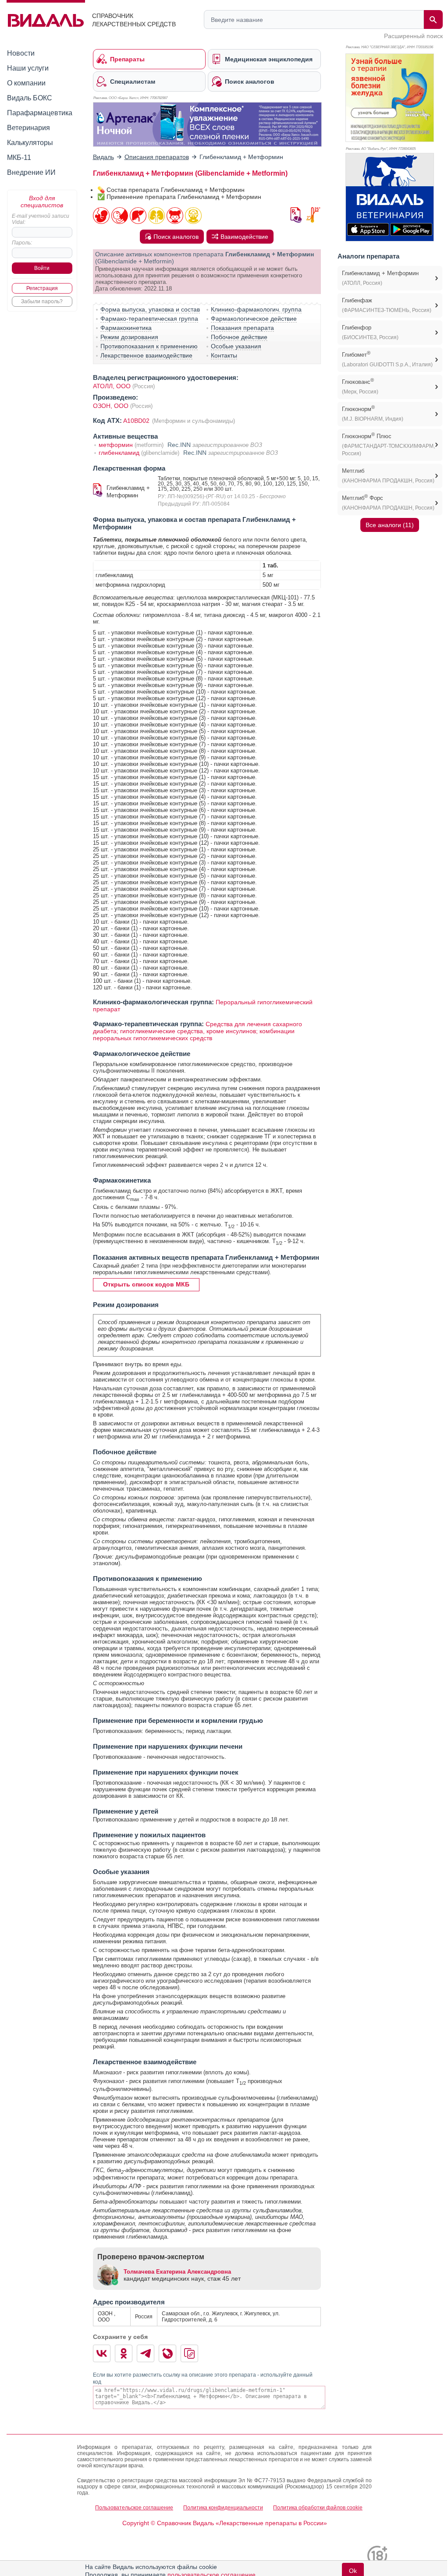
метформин (116, 445)
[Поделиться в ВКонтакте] (102, 2353)
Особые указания (236, 346)
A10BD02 (137, 421)
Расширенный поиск (413, 36)
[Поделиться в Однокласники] (124, 2353)
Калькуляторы (30, 143)
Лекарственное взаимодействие (146, 355)
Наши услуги (28, 68)
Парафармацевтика (40, 113)
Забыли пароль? (42, 301)
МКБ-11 (19, 158)
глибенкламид (119, 453)
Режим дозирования (129, 337)
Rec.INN (179, 445)
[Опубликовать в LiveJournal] (167, 2353)
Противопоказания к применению (149, 346)
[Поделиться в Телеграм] (146, 2353)
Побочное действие (239, 337)
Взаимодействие (244, 237)
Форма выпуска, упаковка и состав (150, 309)
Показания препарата (242, 328)
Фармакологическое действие (254, 319)
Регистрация (42, 288)
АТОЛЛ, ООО (112, 386)
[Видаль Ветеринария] (390, 197)
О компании (26, 83)
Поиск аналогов (176, 237)
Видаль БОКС (30, 98)
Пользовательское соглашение (134, 2508)
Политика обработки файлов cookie (318, 2508)
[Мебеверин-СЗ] (390, 98)
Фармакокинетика (126, 328)
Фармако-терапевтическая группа (149, 319)
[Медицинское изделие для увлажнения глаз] (207, 124)
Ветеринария (28, 128)
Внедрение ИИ (31, 172)
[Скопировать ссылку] (189, 2353)
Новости (21, 53)
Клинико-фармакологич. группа (256, 309)
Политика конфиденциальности (223, 2508)
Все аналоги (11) (390, 525)
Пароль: (22, 243)
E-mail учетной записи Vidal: (41, 219)
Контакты (224, 355)
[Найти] (433, 19)
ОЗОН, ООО (112, 406)
